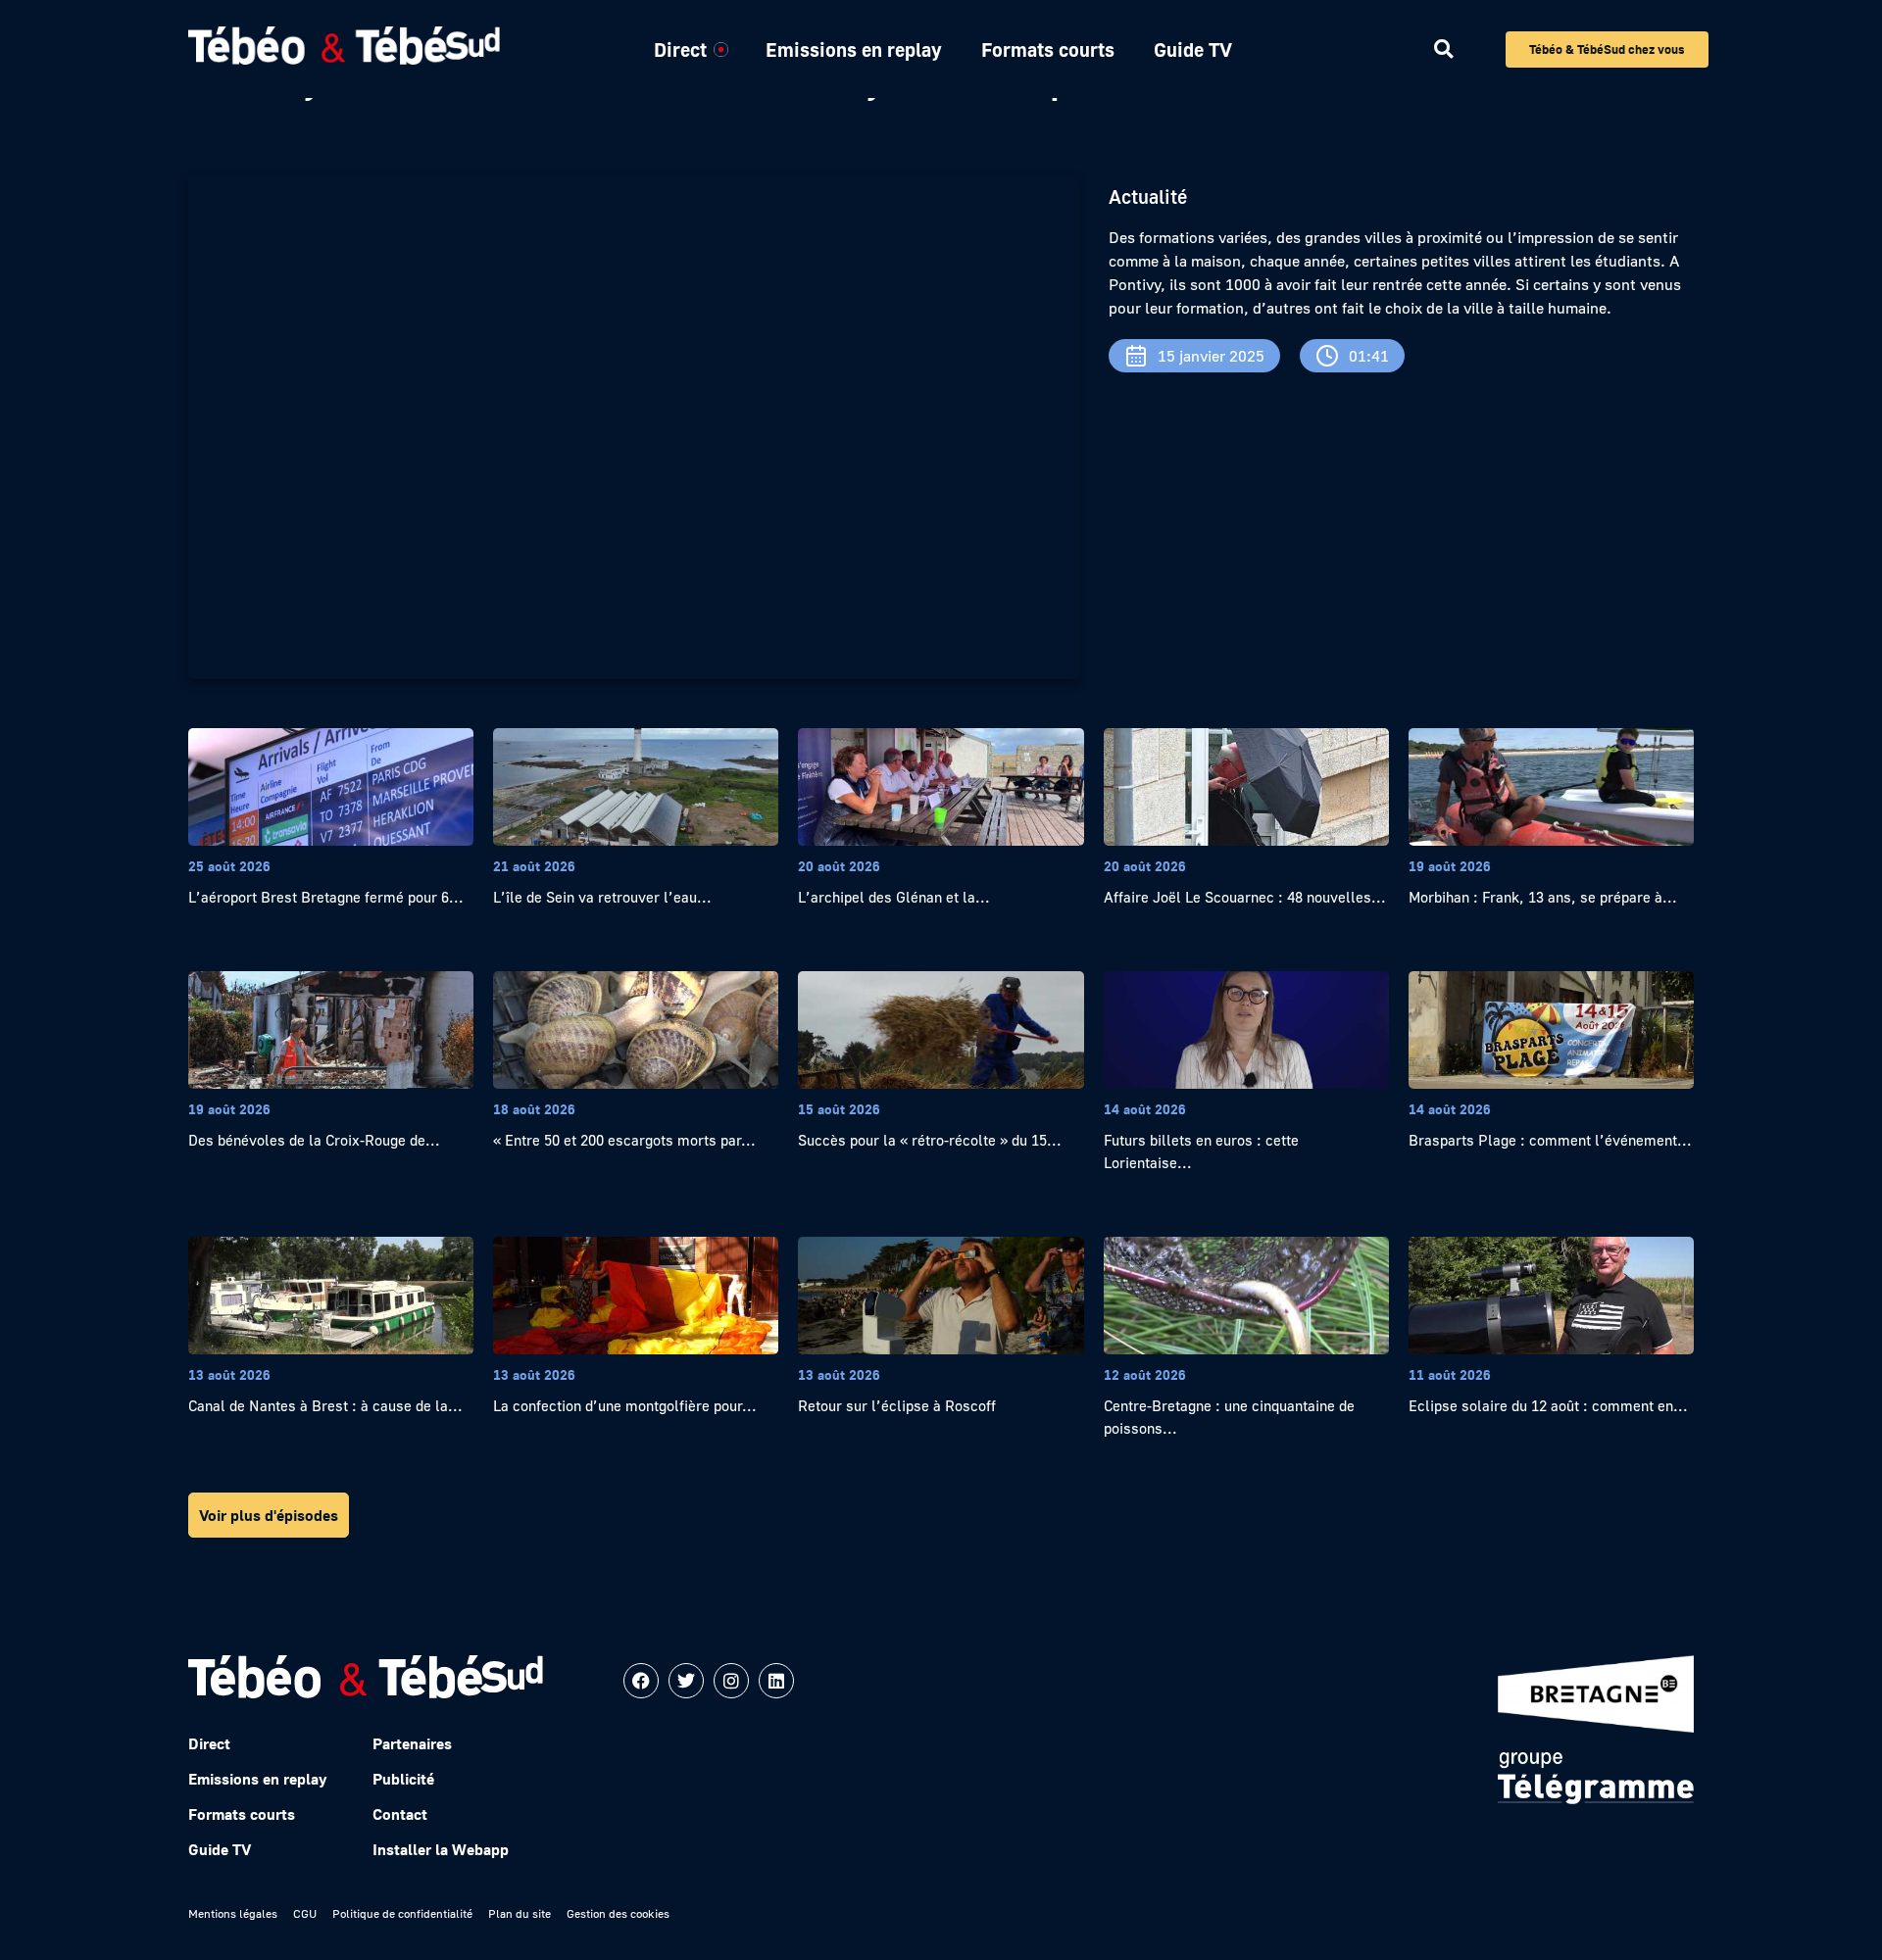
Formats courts (1048, 49)
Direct (680, 49)
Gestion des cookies (618, 1913)
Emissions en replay (854, 49)
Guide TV (1193, 49)
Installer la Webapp (441, 1849)
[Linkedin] (776, 1681)
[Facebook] (641, 1681)
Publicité (403, 1779)
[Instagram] (731, 1681)
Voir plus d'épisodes (269, 1515)
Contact (400, 1814)
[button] (1443, 49)
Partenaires (412, 1743)
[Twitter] (686, 1681)
